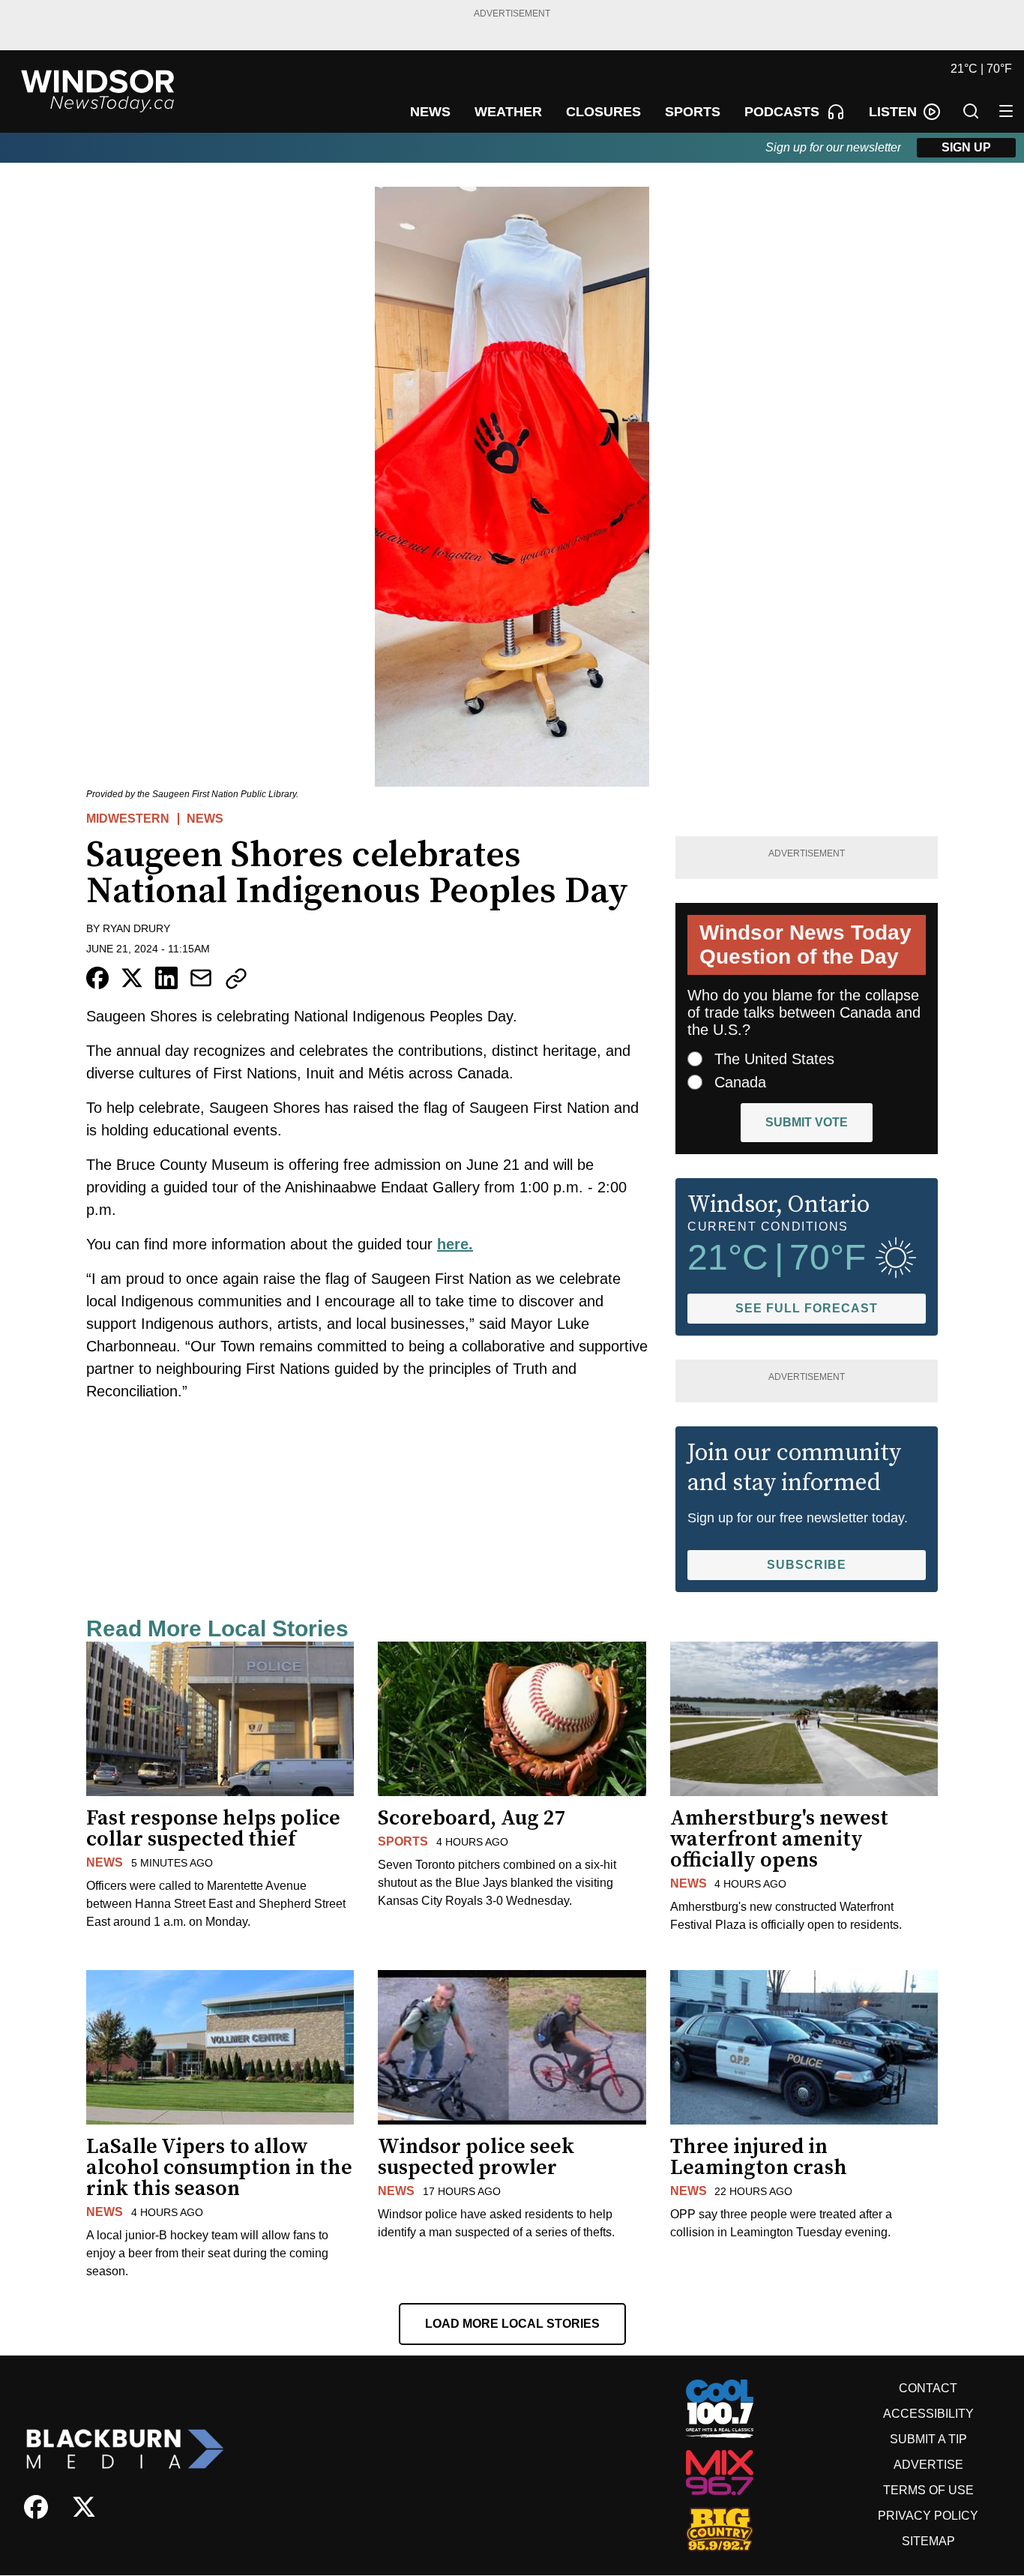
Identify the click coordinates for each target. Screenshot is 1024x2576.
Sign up (966, 147)
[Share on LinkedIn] (166, 978)
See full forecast (807, 1308)
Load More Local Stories (512, 2324)
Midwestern (128, 819)
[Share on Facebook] (97, 978)
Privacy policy (928, 2516)
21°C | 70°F (981, 69)
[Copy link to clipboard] (236, 979)
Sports (403, 1841)
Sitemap (928, 2541)
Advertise (928, 2465)
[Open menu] (1006, 111)
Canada (740, 1082)
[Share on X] (132, 978)
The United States (774, 1059)
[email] (201, 978)
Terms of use (928, 2490)
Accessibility (928, 2414)
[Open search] (971, 111)
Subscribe (807, 1565)
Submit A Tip (928, 2439)
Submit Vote (807, 1122)
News (205, 819)
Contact (928, 2388)
